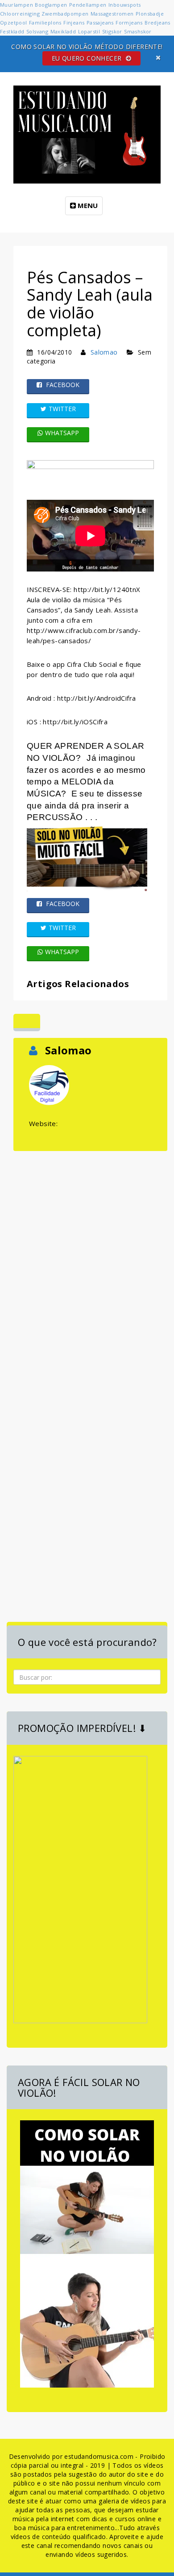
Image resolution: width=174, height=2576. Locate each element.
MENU (87, 205)
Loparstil (89, 31)
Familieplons (45, 22)
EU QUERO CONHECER (88, 58)
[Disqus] (90, 1265)
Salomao (104, 352)
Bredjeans (157, 22)
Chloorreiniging (20, 14)
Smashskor (138, 31)
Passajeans (100, 22)
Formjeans (129, 22)
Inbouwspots (124, 5)
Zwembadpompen (65, 14)
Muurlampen (17, 5)
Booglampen (51, 5)
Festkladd (12, 31)
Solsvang (37, 31)
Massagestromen (112, 14)
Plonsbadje (150, 14)
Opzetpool (14, 22)
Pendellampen (88, 5)
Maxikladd (63, 31)
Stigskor (112, 31)
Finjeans (74, 22)
